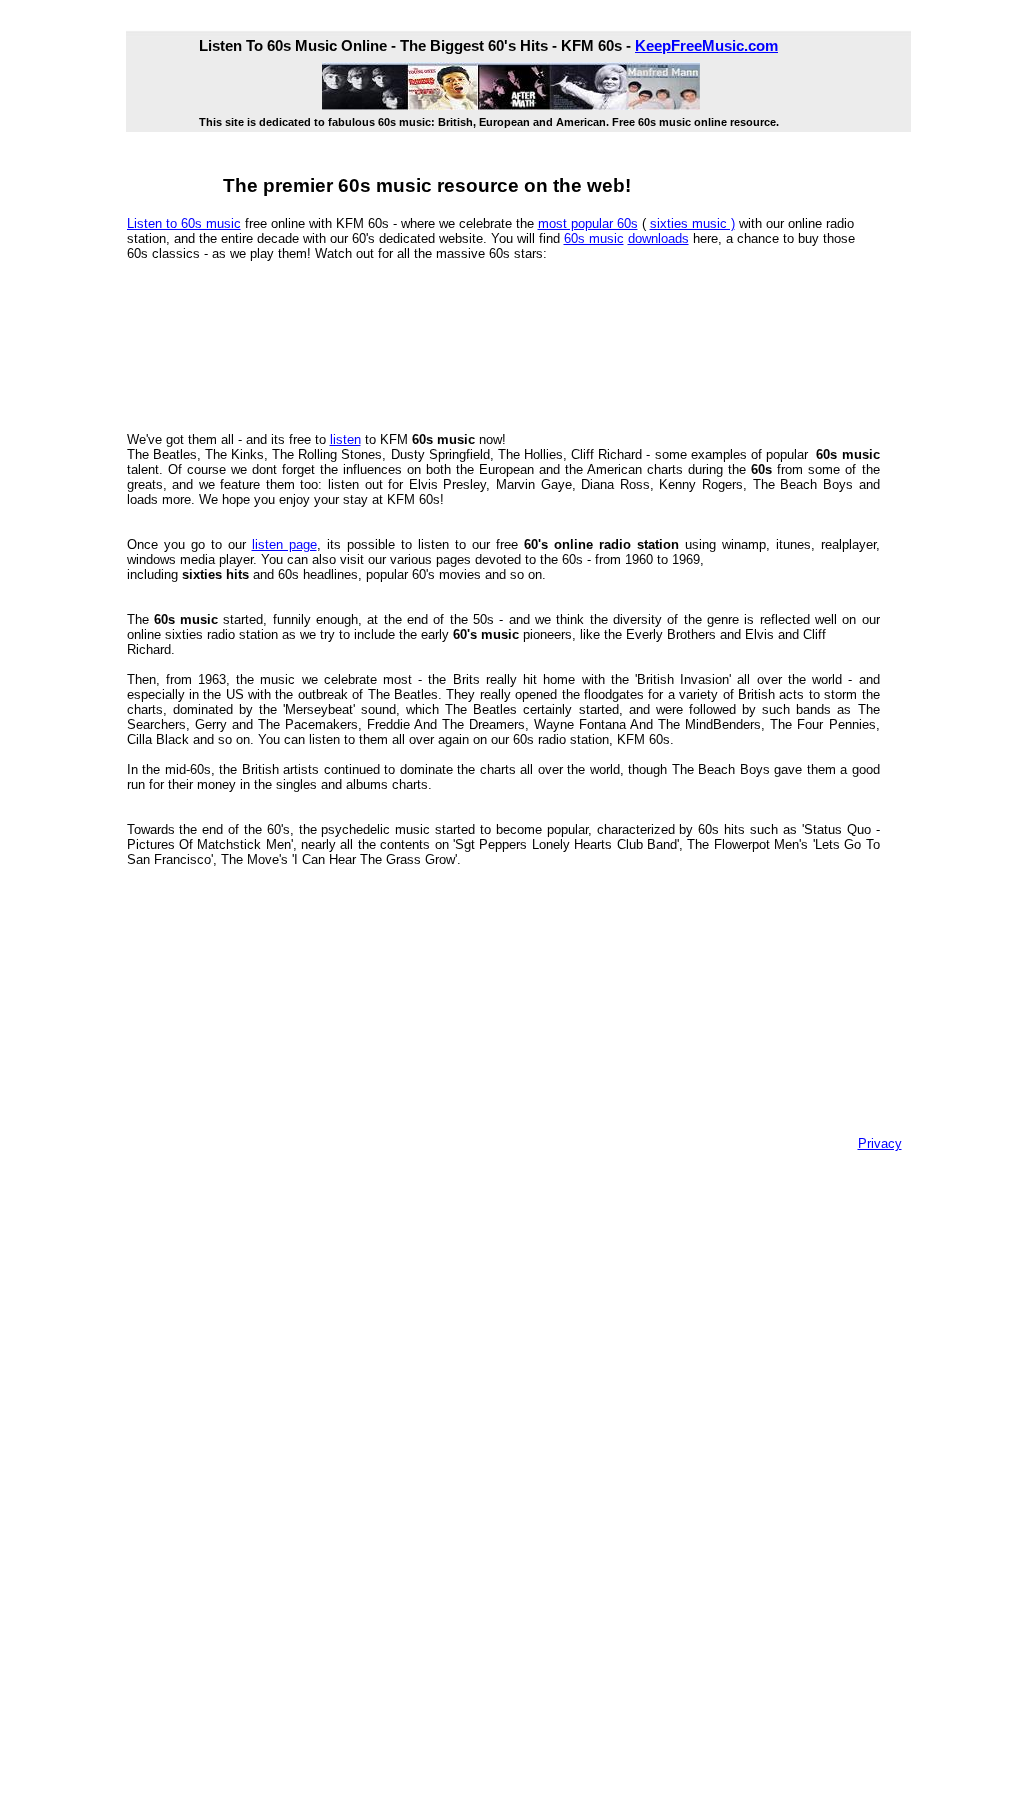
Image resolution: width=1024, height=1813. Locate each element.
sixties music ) (692, 223)
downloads (658, 238)
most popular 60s (588, 223)
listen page (284, 544)
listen (345, 439)
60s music (594, 238)
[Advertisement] (491, 344)
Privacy (880, 1143)
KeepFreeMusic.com (706, 45)
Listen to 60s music (184, 223)
